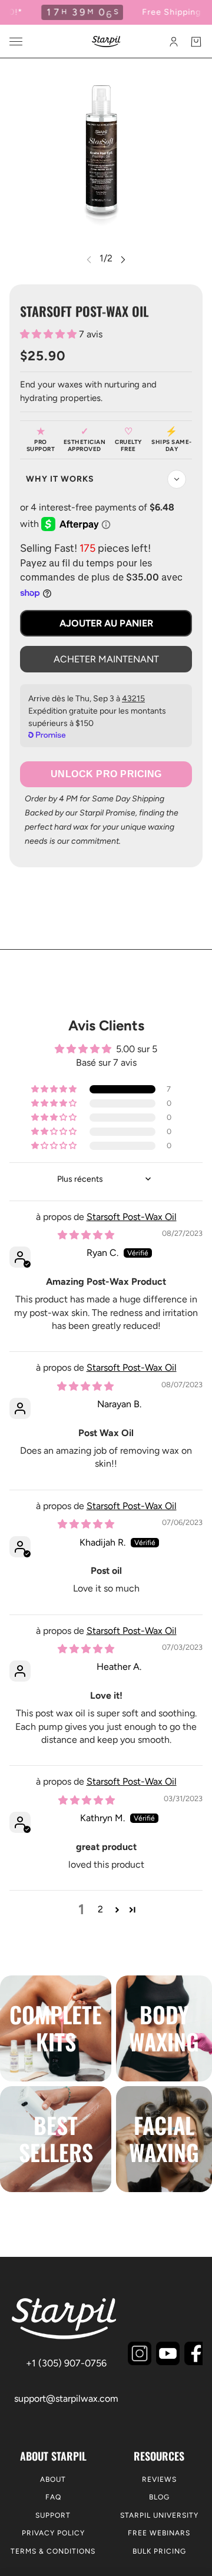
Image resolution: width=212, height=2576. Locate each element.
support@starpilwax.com (66, 2398)
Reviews (159, 2479)
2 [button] (100, 1909)
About (53, 2479)
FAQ (53, 2497)
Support (53, 2515)
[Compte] (174, 42)
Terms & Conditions (53, 2551)
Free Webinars (159, 2533)
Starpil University (159, 2515)
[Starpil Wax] (106, 42)
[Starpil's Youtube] (168, 2353)
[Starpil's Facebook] (196, 2353)
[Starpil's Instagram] (140, 2353)
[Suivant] (123, 259)
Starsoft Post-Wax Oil (132, 1217)
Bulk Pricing (159, 2551)
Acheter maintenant (106, 659)
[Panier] (196, 42)
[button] (49, 334)
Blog (159, 2497)
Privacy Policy (53, 2533)
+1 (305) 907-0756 (66, 2363)
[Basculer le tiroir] (16, 42)
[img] (86, 1235)
